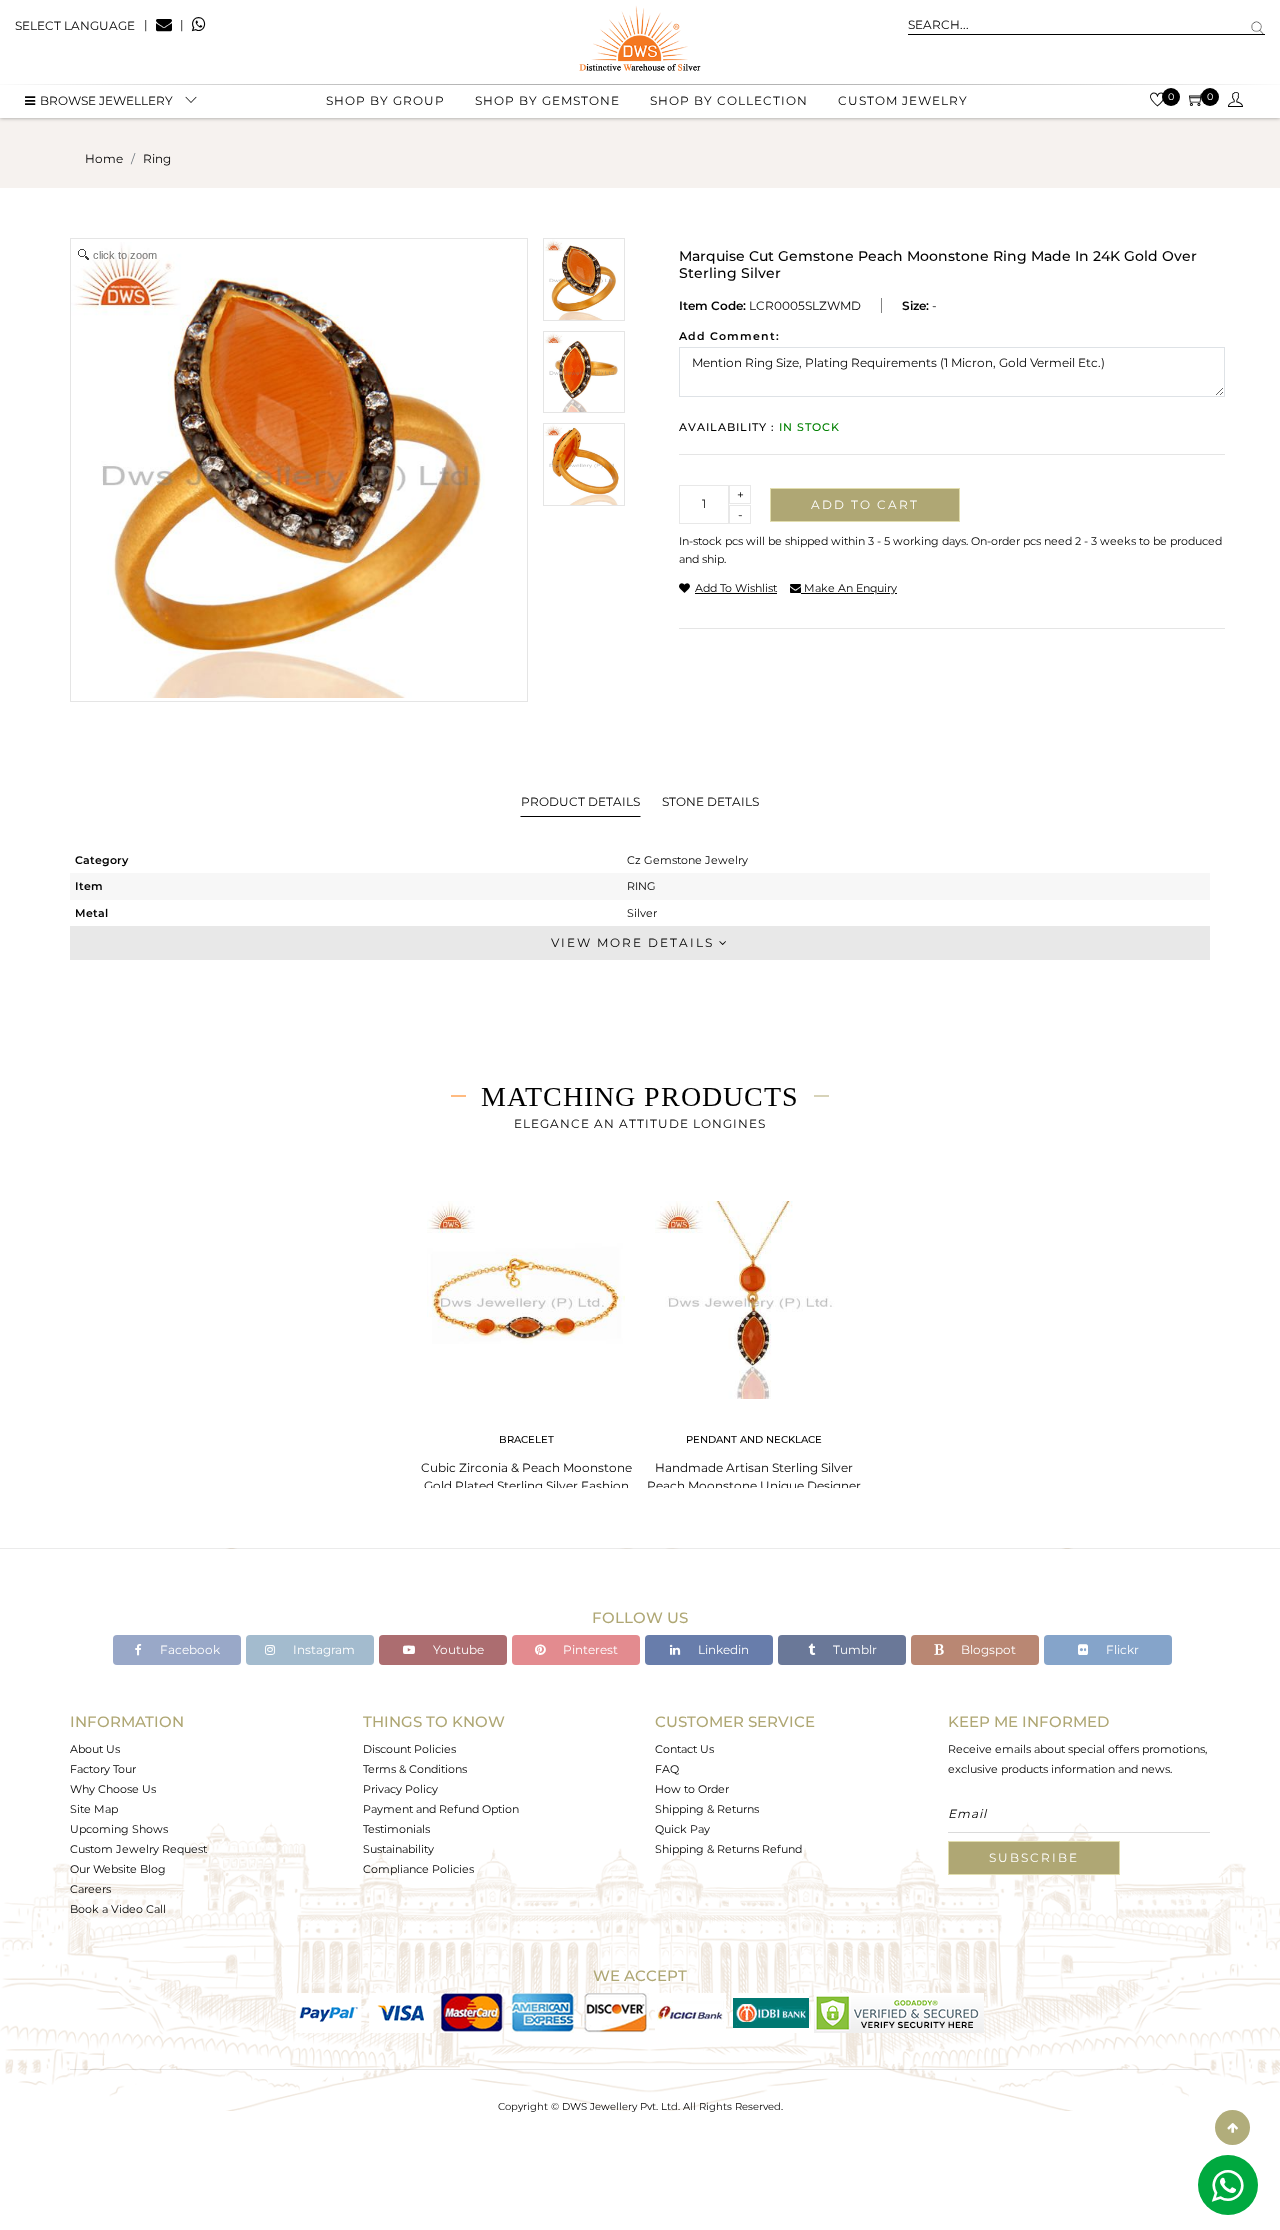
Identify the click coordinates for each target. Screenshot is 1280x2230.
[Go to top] (1232, 2127)
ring (157, 158)
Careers (90, 1889)
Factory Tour (103, 1769)
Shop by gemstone (547, 100)
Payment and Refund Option (441, 1809)
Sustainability (398, 1849)
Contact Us (684, 1749)
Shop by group (385, 100)
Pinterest (589, 1649)
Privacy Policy (400, 1789)
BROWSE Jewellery (106, 100)
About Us (95, 1749)
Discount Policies (409, 1749)
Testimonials (396, 1829)
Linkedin (722, 1649)
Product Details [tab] (580, 801)
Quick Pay (682, 1829)
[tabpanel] (526, 1349)
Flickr (1121, 1649)
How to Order (692, 1789)
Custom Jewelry (903, 100)
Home (104, 158)
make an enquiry (849, 588)
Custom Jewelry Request (138, 1849)
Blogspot (987, 1649)
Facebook (188, 1649)
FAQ (667, 1769)
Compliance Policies (418, 1869)
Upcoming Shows (119, 1829)
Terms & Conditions (415, 1769)
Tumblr (853, 1649)
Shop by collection (729, 100)
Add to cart (865, 504)
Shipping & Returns (707, 1809)
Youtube (457, 1649)
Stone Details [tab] (710, 801)
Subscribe (1034, 1857)
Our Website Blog (118, 1869)
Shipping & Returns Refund (728, 1849)
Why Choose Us (113, 1789)
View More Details (635, 942)
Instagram (322, 1649)
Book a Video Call (118, 1909)
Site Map (94, 1809)
